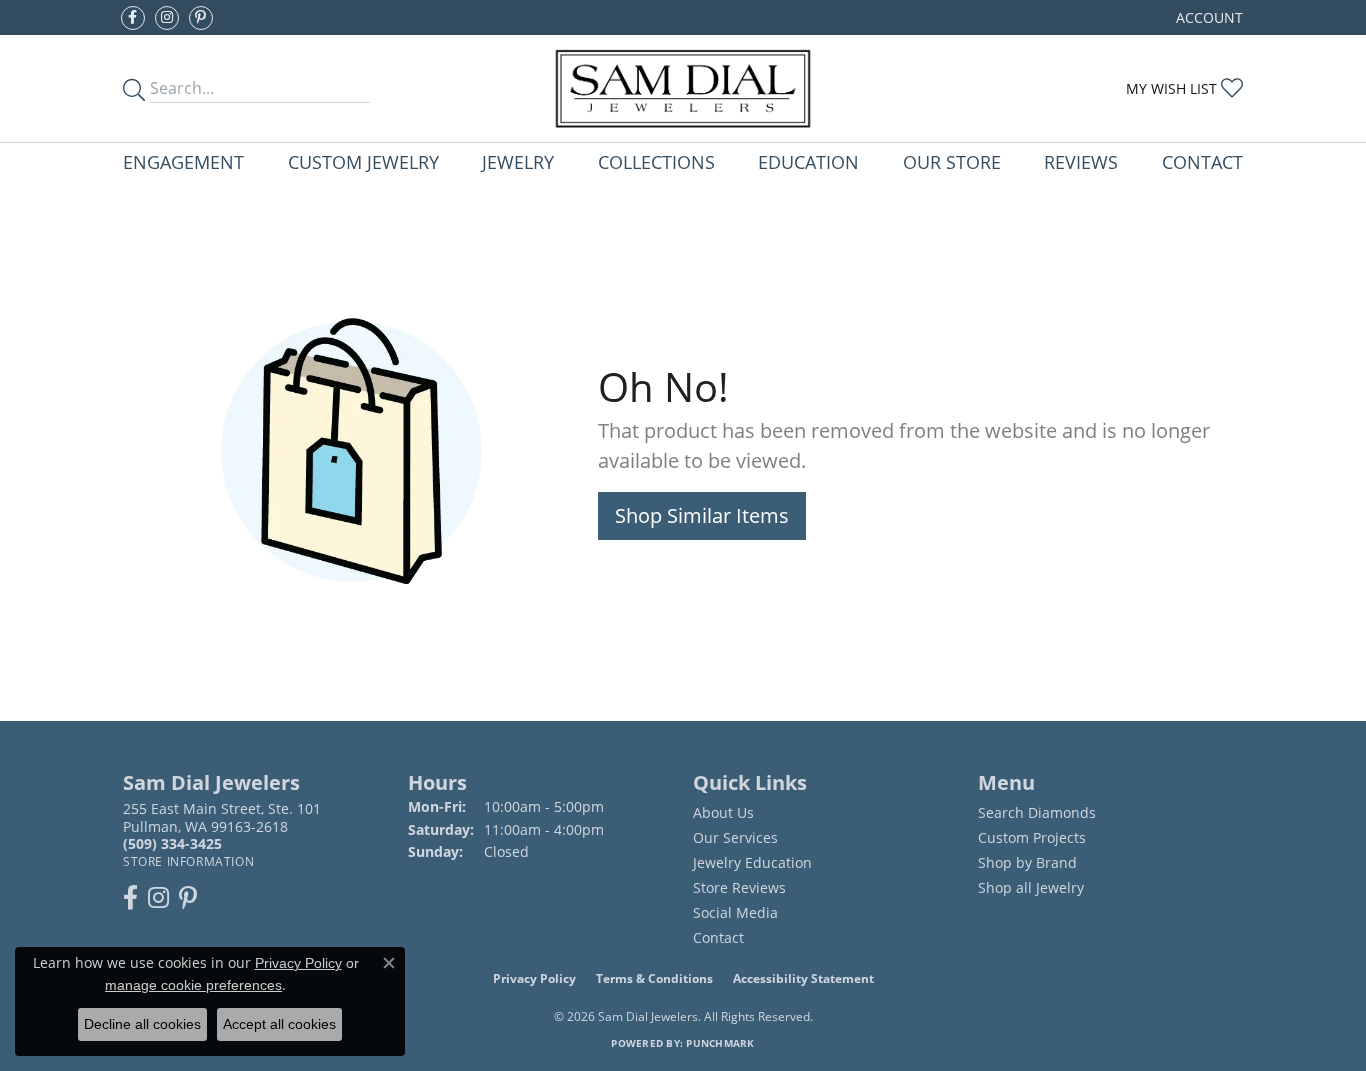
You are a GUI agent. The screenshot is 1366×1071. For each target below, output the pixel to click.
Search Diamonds (1037, 812)
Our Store (952, 161)
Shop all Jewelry (1031, 887)
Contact (1202, 161)
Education (808, 161)
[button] (1207, 17)
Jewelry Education (752, 862)
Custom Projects (1032, 837)
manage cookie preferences (193, 985)
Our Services (735, 837)
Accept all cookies (279, 1024)
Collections (656, 161)
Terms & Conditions (654, 978)
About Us (723, 812)
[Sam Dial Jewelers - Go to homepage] (683, 88)
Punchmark (720, 1043)
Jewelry (518, 161)
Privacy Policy (534, 978)
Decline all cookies (142, 1024)
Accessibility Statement (803, 978)
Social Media (735, 912)
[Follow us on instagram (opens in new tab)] (167, 18)
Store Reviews (739, 887)
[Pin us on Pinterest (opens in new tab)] (201, 18)
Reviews (1081, 161)
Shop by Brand (1027, 862)
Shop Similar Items (702, 515)
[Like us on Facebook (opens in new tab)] (133, 18)
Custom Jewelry (363, 161)
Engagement (183, 161)
